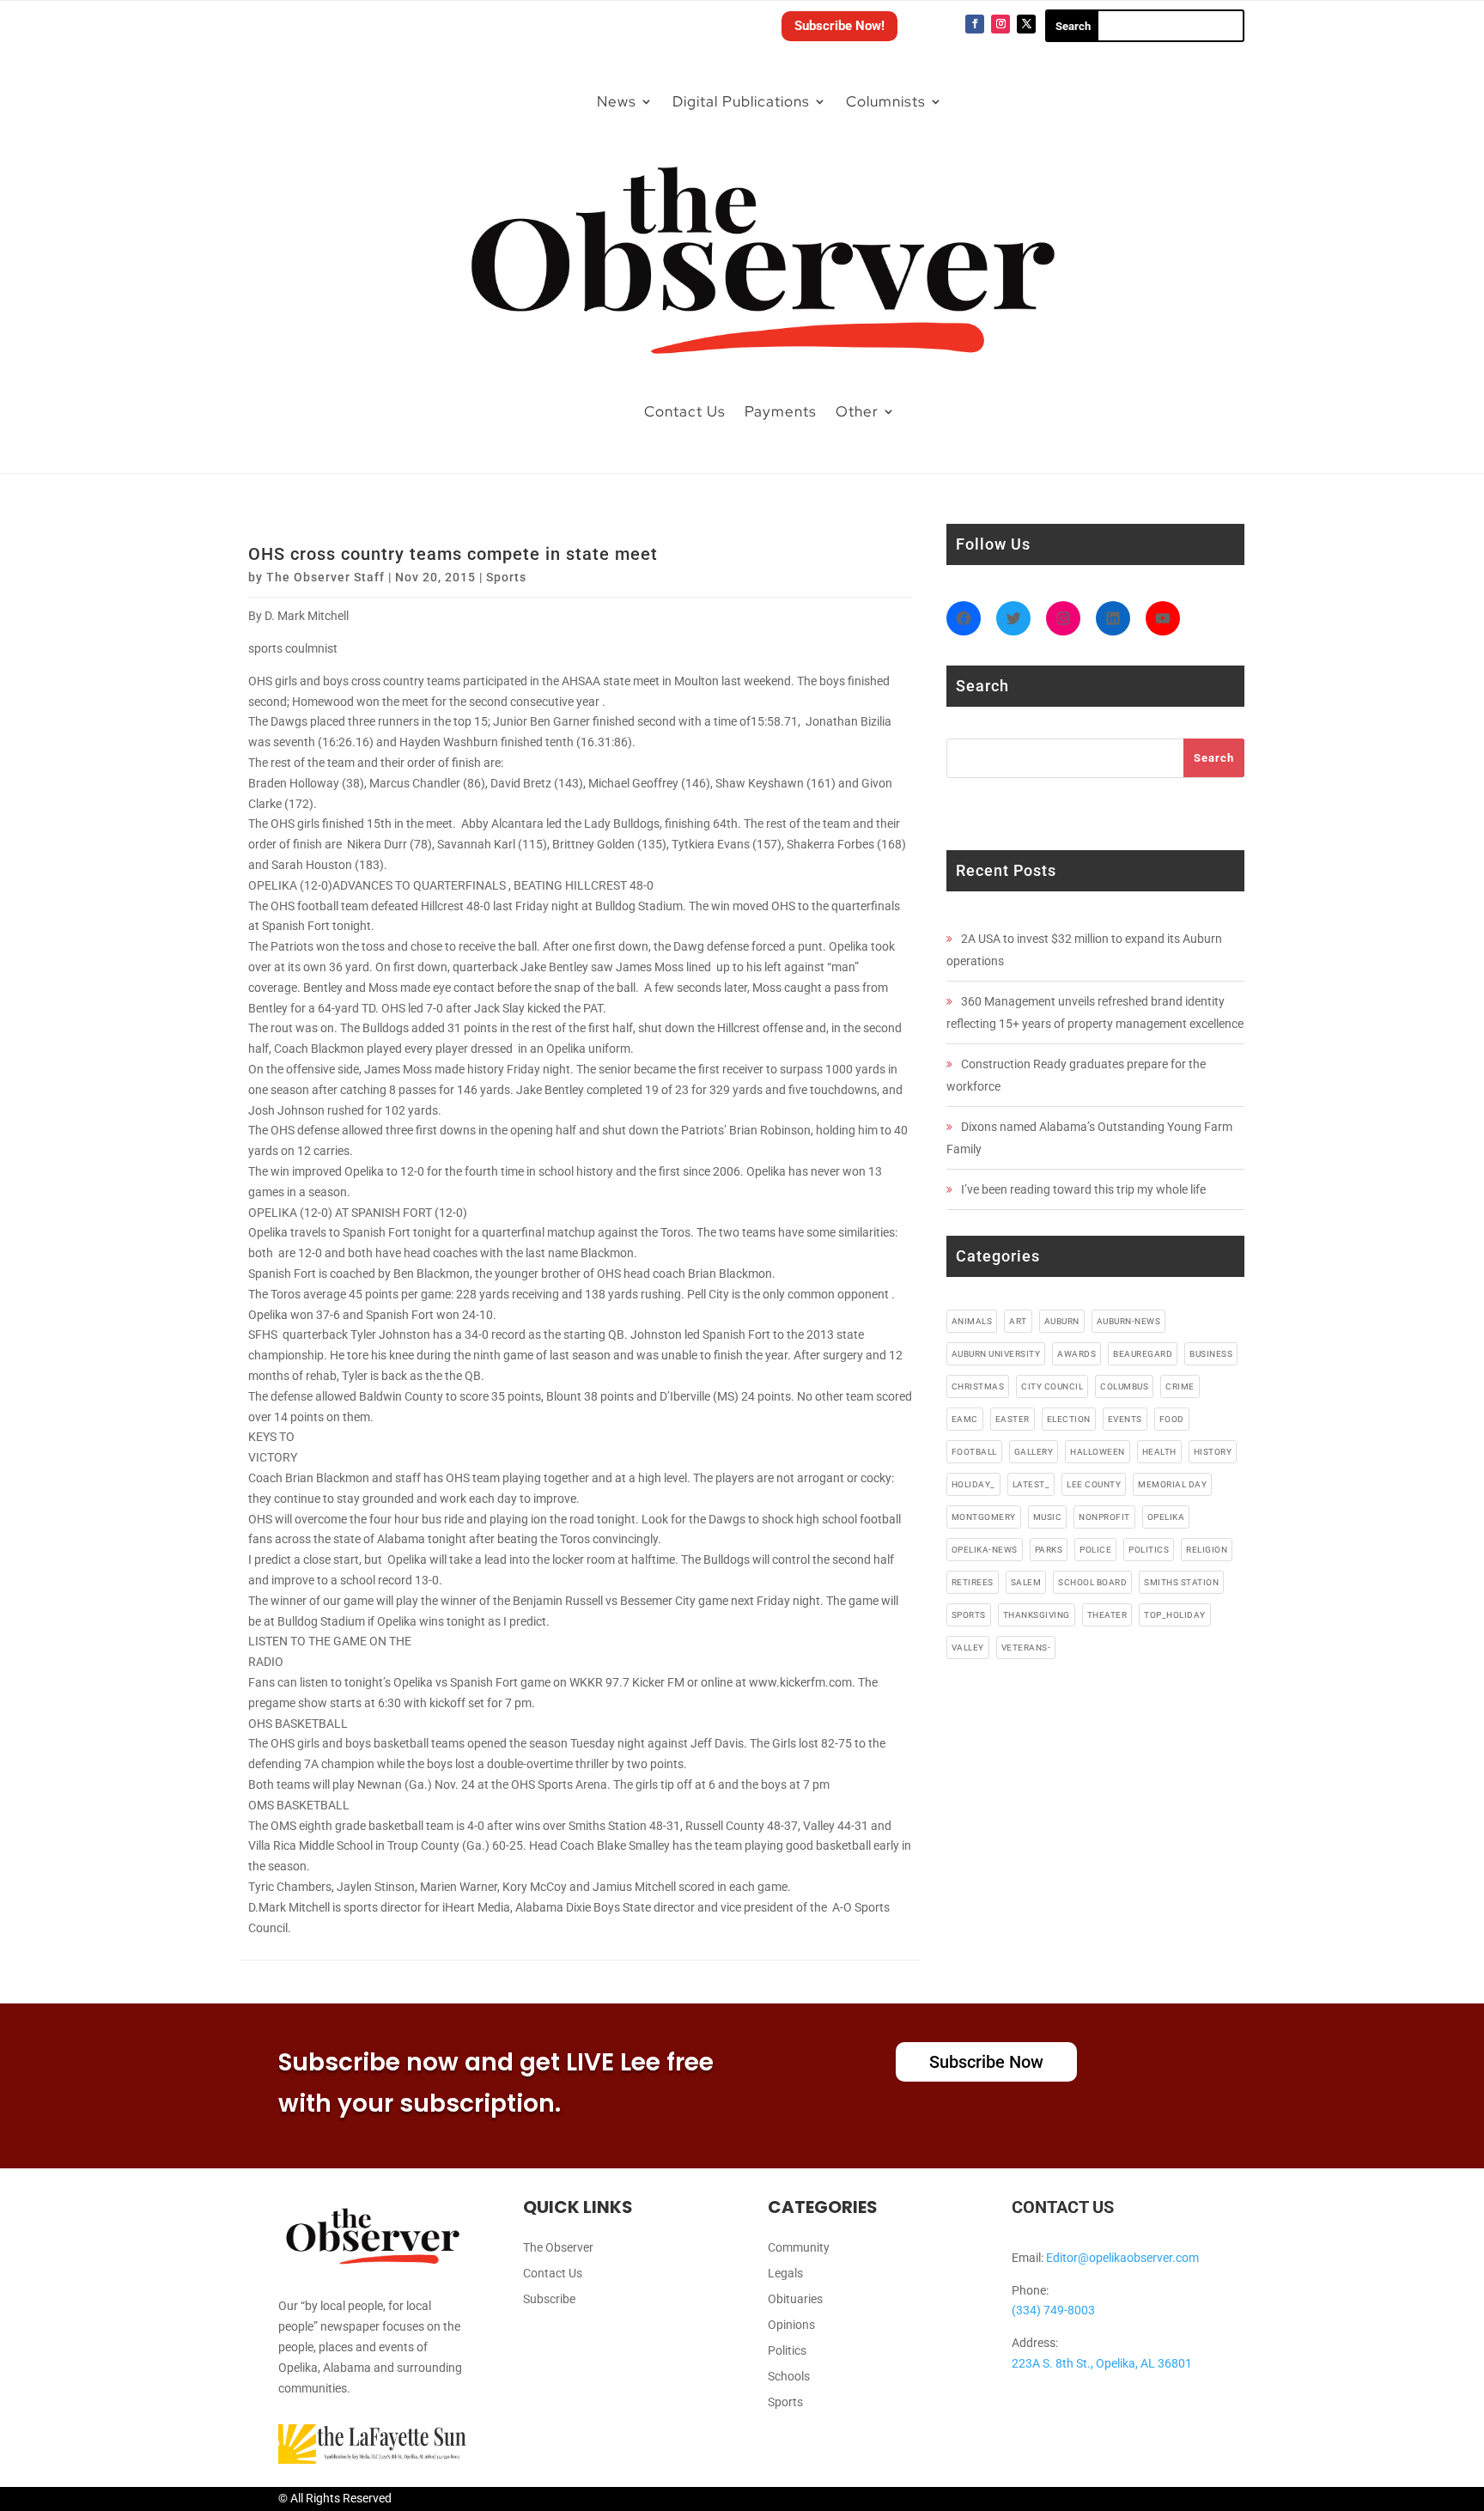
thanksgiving (1037, 1615)
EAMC (965, 1419)
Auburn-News (1129, 1321)
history (1213, 1452)
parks (1049, 1550)
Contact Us (685, 411)
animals (972, 1321)
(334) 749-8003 (1053, 2310)
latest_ (1031, 1484)
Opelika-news (985, 1550)
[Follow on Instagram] (1000, 24)
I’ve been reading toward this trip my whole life (1083, 1189)
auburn (1062, 1321)
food (1172, 1419)
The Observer (558, 2248)
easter (1013, 1419)
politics (1149, 1550)
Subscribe (549, 2299)
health (1159, 1452)
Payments (781, 411)
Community (799, 2248)
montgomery (984, 1517)
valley (968, 1648)
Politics (787, 2351)
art (1018, 1321)
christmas (978, 1386)
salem (1026, 1582)
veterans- (1026, 1648)
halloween (1098, 1452)
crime (1180, 1386)
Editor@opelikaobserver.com (1122, 2258)
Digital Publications (741, 101)
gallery (1034, 1452)
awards (1077, 1354)
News (617, 101)
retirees (973, 1582)
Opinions (791, 2325)
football (974, 1452)
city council (1052, 1386)
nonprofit (1104, 1517)
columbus (1124, 1386)
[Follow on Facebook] (975, 24)
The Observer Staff (325, 577)
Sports (506, 577)
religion (1207, 1550)
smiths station (1181, 1582)
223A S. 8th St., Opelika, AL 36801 (1102, 2363)
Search (1214, 758)
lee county (1094, 1484)
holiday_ (973, 1484)
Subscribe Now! (839, 26)
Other (857, 411)
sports (969, 1615)
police (1095, 1550)
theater (1107, 1615)
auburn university (996, 1354)
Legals (785, 2274)
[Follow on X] (1026, 24)
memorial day (1172, 1484)
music (1048, 1517)
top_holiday (1175, 1615)
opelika (1166, 1517)
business (1211, 1354)
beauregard (1143, 1354)
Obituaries (795, 2299)
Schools (789, 2377)
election (1069, 1419)
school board (1092, 1582)
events (1125, 1419)
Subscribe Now (986, 2062)
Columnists (886, 101)
